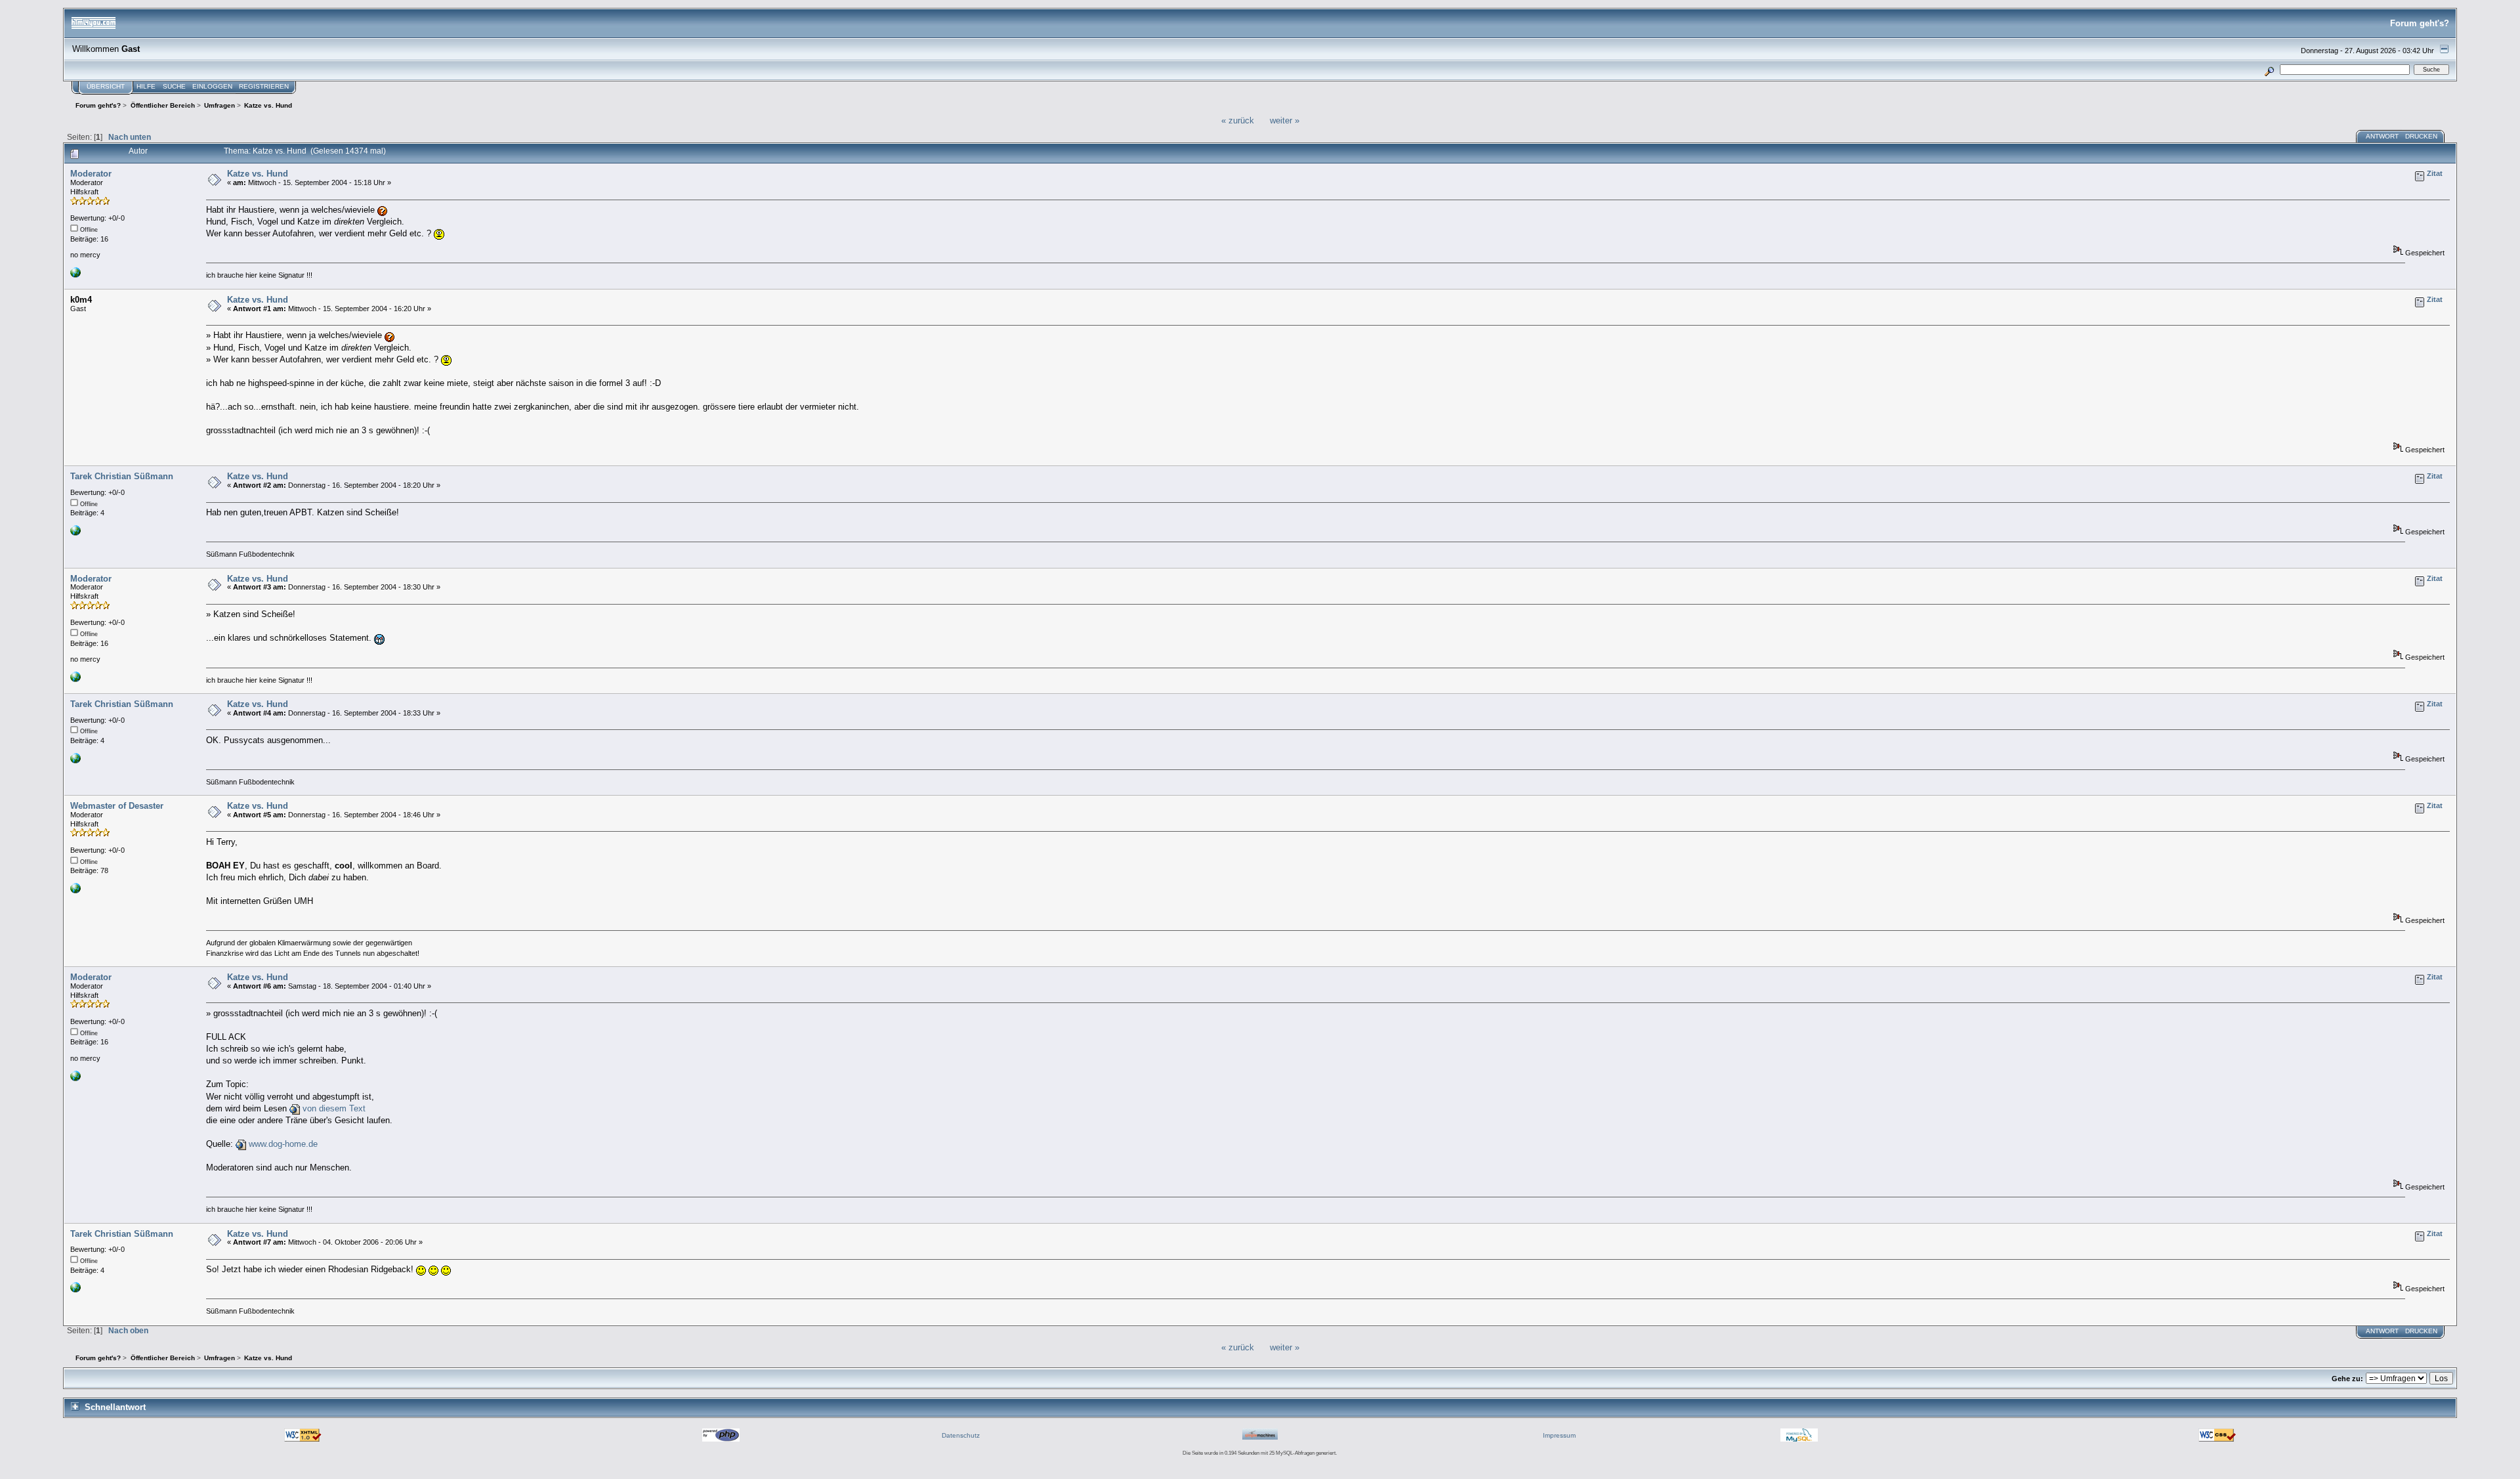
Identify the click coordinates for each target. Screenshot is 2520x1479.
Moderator (91, 174)
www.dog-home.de (283, 1144)
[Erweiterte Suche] (2270, 69)
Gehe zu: (2347, 1379)
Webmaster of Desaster (117, 806)
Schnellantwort (115, 1407)
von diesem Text (334, 1108)
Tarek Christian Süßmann (122, 476)
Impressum (1559, 1435)
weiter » (1285, 120)
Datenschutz (961, 1435)
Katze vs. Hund (258, 174)
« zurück (1238, 120)
